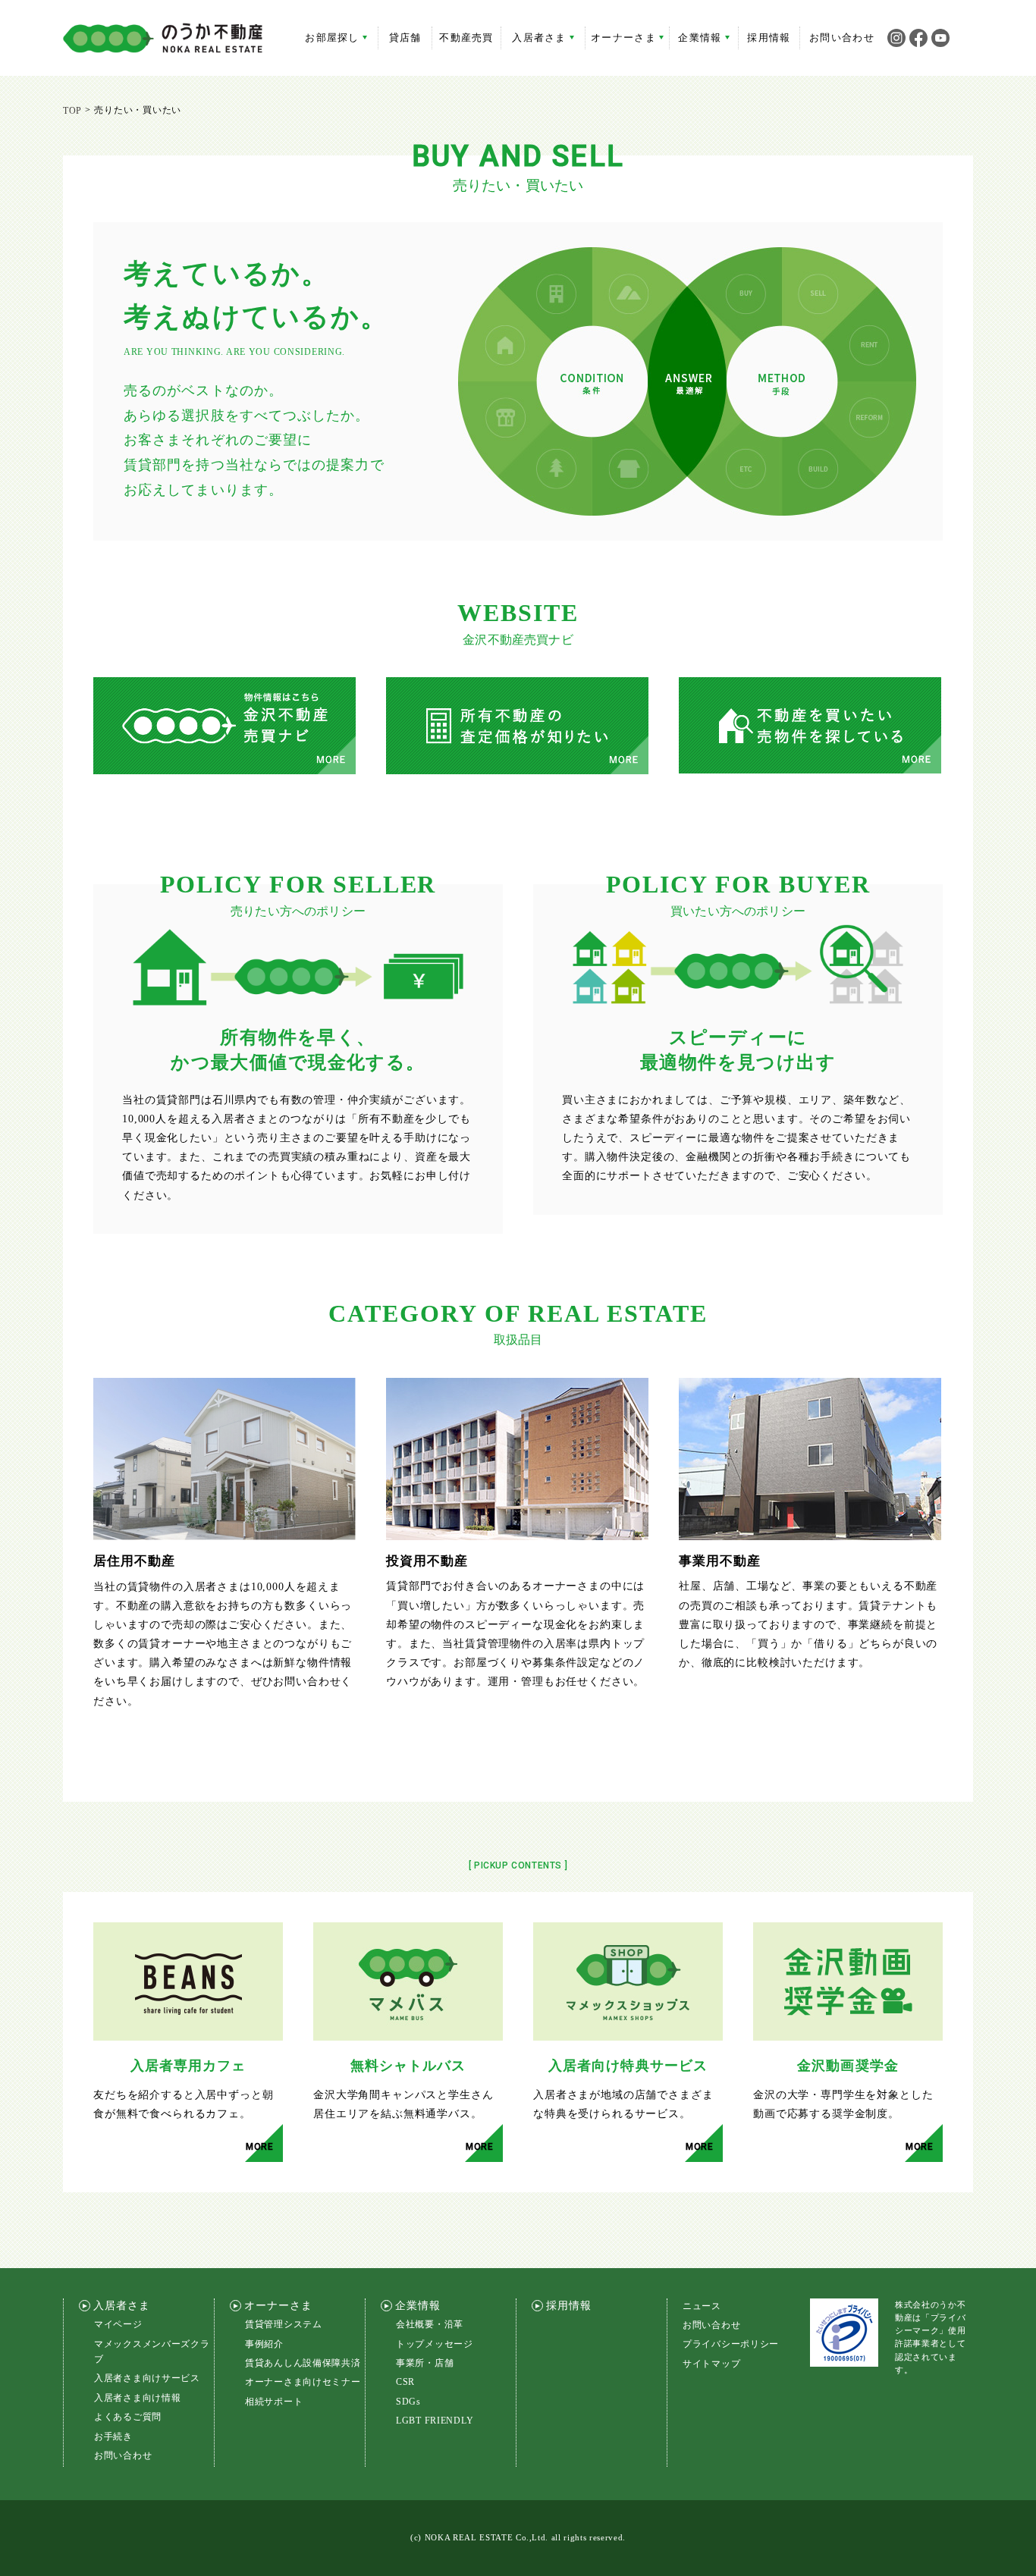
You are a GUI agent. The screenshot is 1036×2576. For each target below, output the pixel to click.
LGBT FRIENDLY (435, 2421)
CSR (405, 2382)
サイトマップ (711, 2364)
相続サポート (274, 2402)
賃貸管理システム (284, 2324)
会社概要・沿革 (430, 2324)
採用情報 (769, 38)
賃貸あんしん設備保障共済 (303, 2363)
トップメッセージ (435, 2344)
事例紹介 (264, 2344)
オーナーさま (623, 38)
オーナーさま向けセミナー (303, 2382)
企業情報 (700, 38)
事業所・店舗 (425, 2363)
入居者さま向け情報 (137, 2398)
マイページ (118, 2324)
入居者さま (539, 38)
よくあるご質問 (128, 2417)
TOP (72, 111)
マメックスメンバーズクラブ (152, 2352)
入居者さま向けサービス (147, 2378)
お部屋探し (332, 38)
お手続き (113, 2436)
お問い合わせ (842, 38)
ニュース (702, 2306)
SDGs (408, 2402)
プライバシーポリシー (731, 2344)
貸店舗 (405, 38)
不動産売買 (466, 38)
